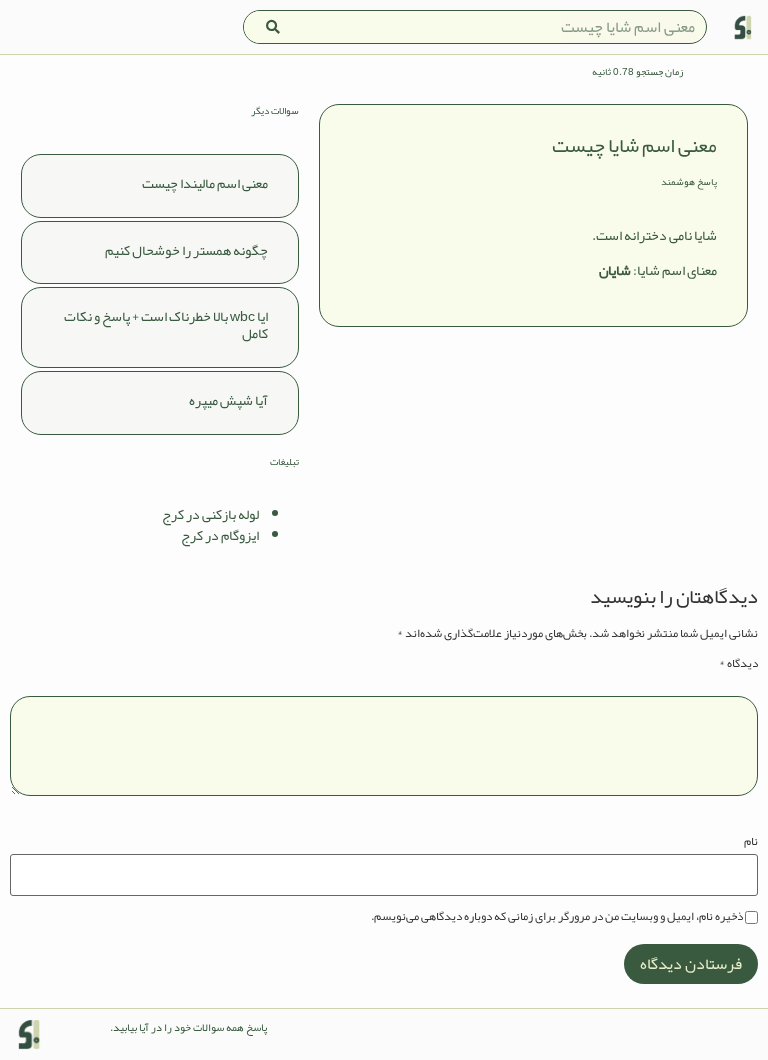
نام (751, 841)
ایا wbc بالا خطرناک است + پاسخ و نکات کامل (166, 324)
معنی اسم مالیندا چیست (205, 183)
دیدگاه (738, 663)
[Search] (273, 27)
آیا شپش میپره (228, 400)
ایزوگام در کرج (220, 535)
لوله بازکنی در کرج (210, 514)
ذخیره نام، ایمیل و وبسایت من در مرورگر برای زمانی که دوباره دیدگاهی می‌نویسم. (557, 916)
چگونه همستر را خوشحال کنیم (186, 250)
